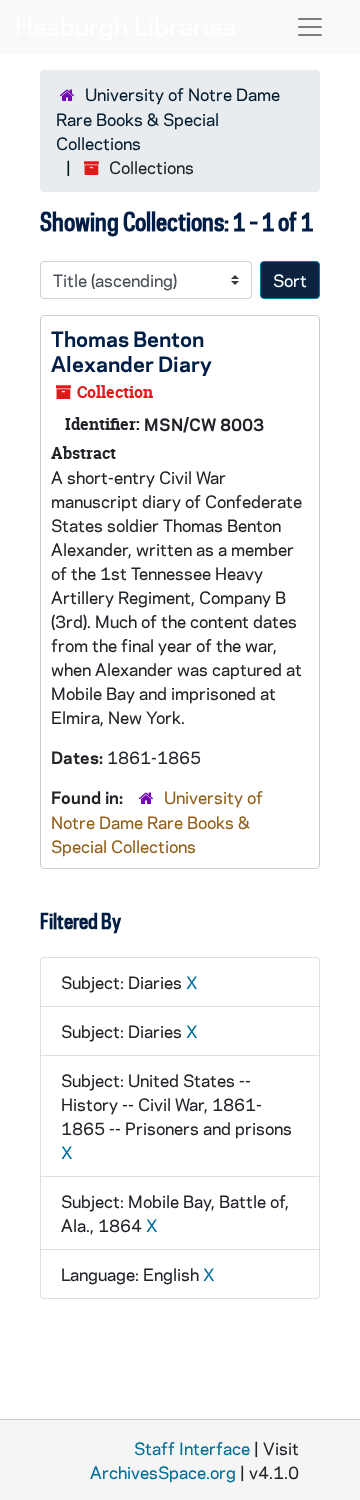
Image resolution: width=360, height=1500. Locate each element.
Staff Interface (192, 1448)
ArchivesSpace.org (163, 1472)
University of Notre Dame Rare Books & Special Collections (168, 118)
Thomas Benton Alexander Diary (131, 350)
